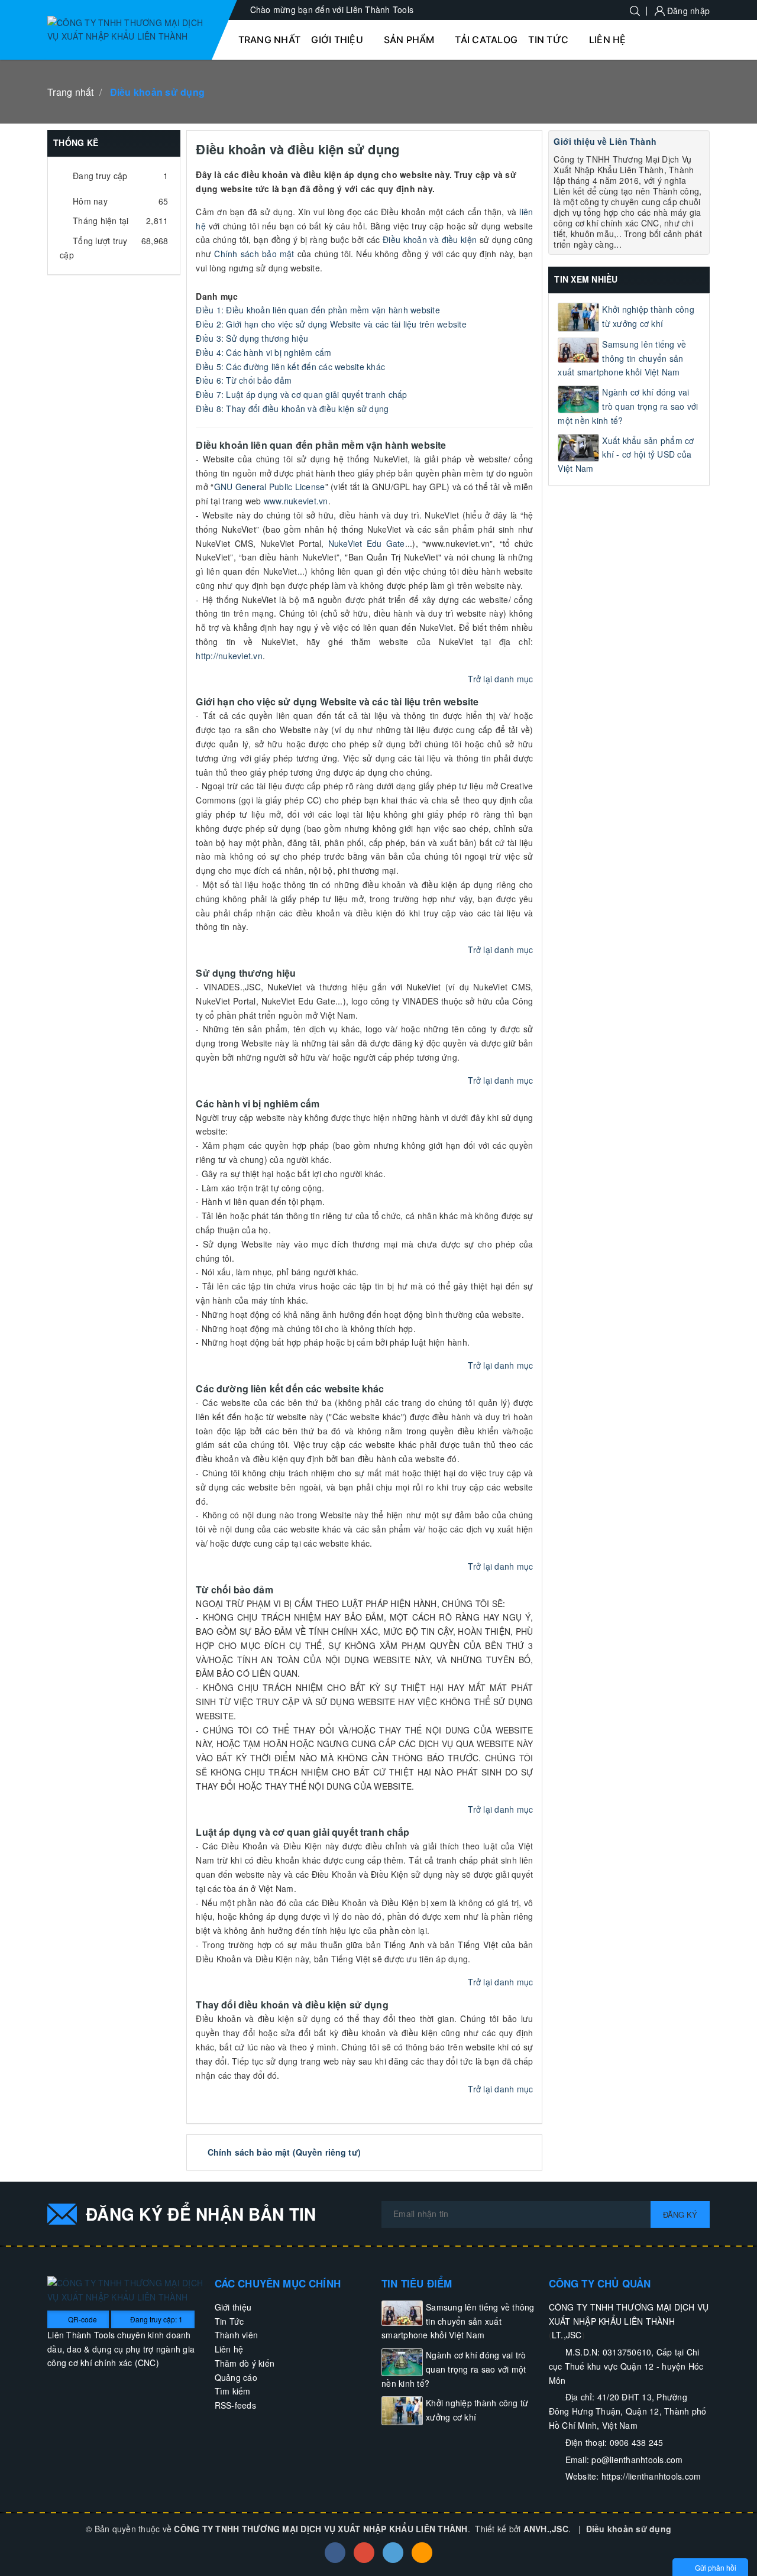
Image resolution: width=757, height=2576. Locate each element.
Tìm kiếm (233, 2391)
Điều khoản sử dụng (629, 2529)
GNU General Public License (270, 487)
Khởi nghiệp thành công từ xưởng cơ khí (648, 316)
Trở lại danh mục (500, 679)
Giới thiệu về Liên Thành (605, 141)
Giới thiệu (233, 2307)
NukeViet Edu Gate (367, 543)
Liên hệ (229, 2349)
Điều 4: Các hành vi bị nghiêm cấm (263, 352)
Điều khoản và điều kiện (430, 239)
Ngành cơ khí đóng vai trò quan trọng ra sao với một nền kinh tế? (628, 406)
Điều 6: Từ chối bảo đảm (244, 380)
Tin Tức (229, 2321)
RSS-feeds (235, 2405)
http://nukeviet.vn (229, 656)
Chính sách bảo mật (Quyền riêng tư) (284, 2152)
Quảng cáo (236, 2377)
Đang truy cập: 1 (156, 2319)
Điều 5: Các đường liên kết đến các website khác (290, 367)
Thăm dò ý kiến (245, 2363)
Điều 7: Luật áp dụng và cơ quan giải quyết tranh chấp (301, 394)
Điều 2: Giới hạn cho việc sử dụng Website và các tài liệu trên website (331, 324)
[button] (342, 40)
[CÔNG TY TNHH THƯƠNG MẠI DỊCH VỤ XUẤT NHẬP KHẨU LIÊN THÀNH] (128, 30)
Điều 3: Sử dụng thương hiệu (252, 338)
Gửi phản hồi (716, 2567)
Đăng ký (680, 2214)
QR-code (82, 2319)
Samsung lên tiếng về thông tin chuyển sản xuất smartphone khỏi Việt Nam (622, 358)
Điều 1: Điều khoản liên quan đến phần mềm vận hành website (318, 310)
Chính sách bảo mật (254, 254)
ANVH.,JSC (546, 2529)
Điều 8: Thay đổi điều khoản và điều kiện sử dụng (292, 409)
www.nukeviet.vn (296, 501)
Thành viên (237, 2335)
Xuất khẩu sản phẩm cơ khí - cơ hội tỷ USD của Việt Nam (626, 455)
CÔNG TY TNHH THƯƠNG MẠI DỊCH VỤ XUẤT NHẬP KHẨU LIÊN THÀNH (321, 2529)
